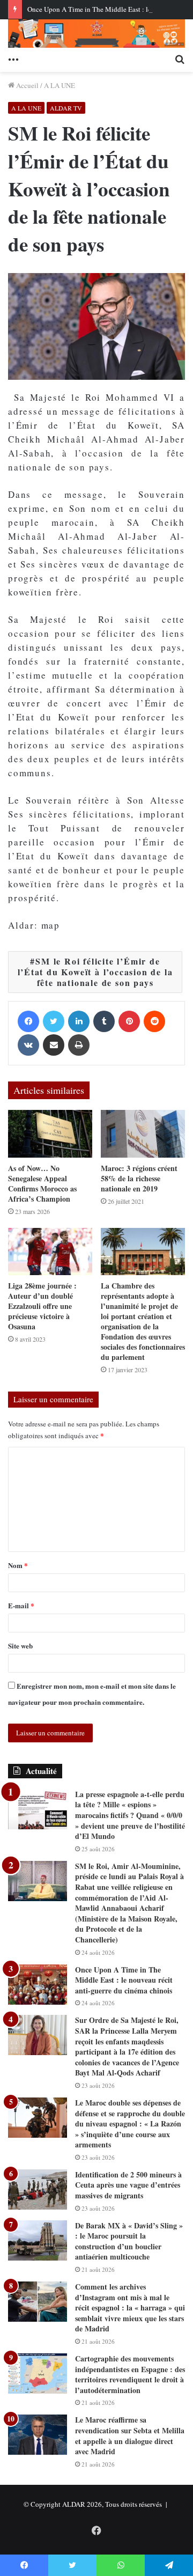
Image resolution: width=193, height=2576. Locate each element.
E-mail (21, 1605)
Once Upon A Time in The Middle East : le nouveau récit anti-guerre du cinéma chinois (124, 1980)
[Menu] (13, 58)
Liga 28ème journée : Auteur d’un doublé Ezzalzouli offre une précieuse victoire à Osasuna (42, 1306)
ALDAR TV (66, 108)
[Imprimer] (79, 1045)
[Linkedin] (79, 1021)
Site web (20, 1646)
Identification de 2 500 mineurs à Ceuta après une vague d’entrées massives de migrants (128, 2185)
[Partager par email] (54, 1045)
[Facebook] (28, 1021)
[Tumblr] (104, 1021)
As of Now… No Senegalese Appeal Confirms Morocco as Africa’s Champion (42, 1183)
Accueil (27, 85)
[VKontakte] (28, 1045)
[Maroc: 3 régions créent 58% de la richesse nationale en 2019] (143, 1134)
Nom (18, 1565)
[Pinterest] (129, 1021)
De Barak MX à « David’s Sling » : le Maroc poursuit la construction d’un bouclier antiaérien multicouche (129, 2241)
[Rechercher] (180, 58)
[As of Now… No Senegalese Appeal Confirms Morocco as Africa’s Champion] (50, 1134)
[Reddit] (154, 1021)
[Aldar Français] (96, 34)
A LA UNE (60, 85)
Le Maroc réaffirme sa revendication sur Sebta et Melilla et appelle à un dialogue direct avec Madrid (130, 2435)
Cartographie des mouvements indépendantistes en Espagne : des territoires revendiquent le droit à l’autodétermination (130, 2374)
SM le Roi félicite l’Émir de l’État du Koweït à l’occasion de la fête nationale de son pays (95, 972)
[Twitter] (54, 1021)
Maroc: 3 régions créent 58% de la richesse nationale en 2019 (139, 1178)
